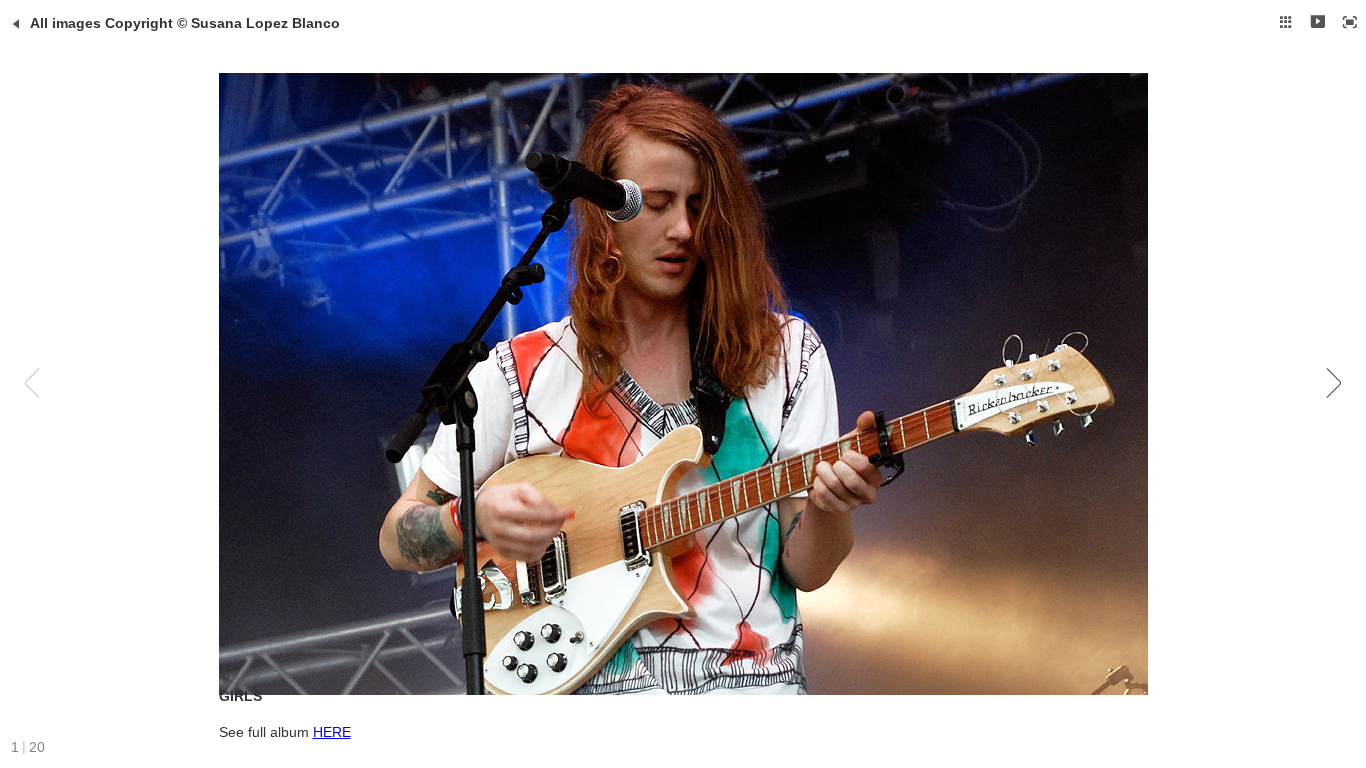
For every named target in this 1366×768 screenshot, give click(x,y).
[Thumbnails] (1286, 22)
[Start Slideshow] (1318, 22)
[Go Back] (16, 24)
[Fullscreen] (1350, 22)
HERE (332, 732)
